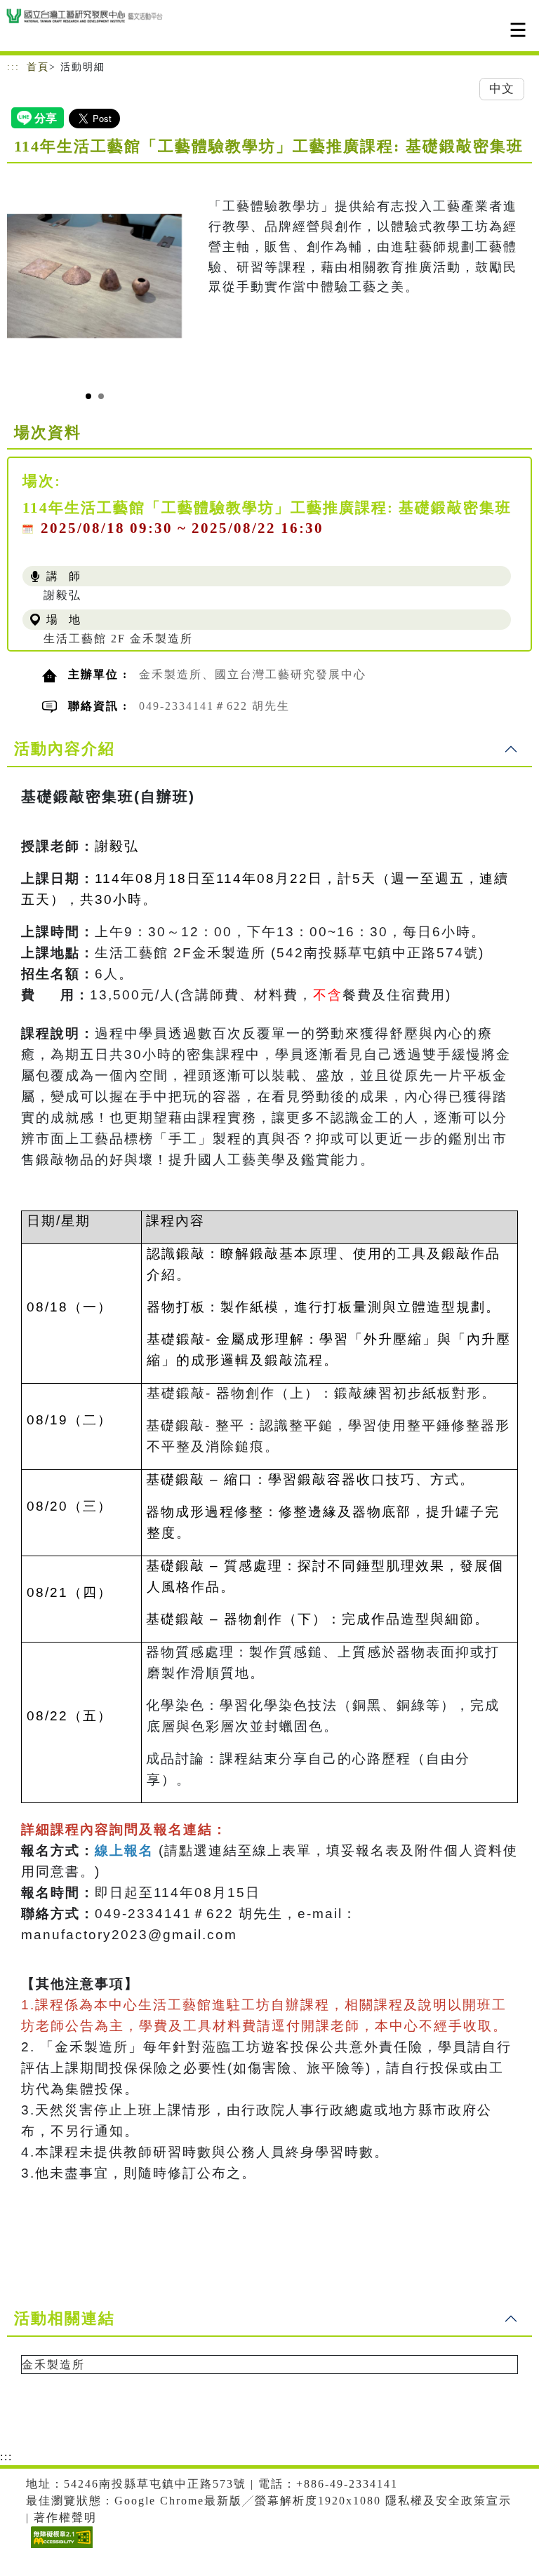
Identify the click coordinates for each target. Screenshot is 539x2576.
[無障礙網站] (60, 2548)
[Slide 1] (88, 396)
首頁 (38, 67)
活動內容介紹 (65, 749)
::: (13, 67)
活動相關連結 (65, 2318)
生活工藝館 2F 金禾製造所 (118, 639)
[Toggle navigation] (518, 30)
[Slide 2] (101, 396)
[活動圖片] (94, 276)
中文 (502, 89)
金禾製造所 (53, 2365)
